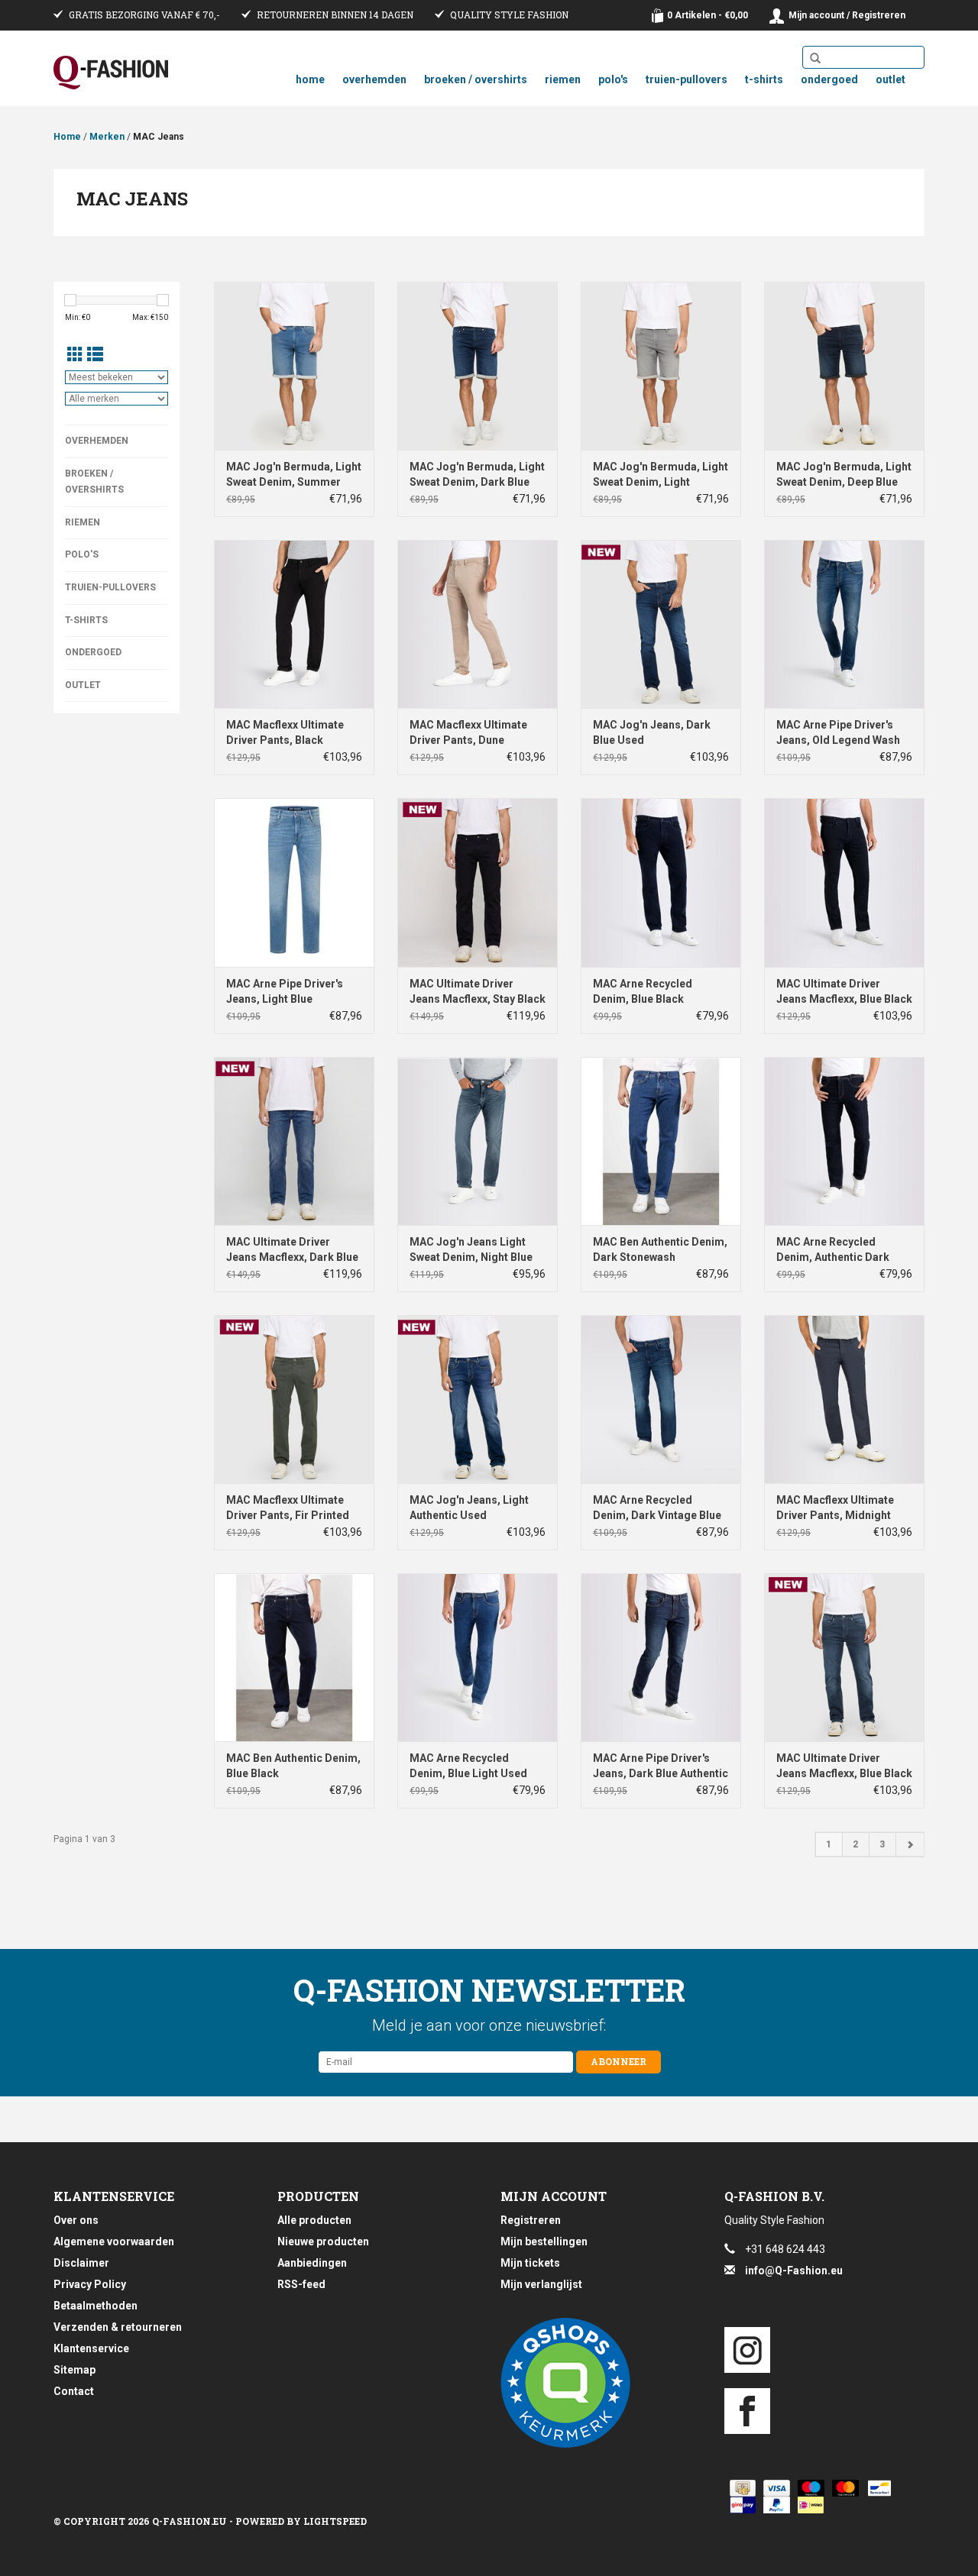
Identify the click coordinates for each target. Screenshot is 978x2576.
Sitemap (74, 2370)
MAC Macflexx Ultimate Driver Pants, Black (285, 732)
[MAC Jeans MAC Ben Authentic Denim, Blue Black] (294, 1657)
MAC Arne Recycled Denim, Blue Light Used (468, 1766)
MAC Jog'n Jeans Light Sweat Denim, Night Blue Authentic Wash (471, 1250)
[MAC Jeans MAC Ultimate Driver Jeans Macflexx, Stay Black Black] (478, 882)
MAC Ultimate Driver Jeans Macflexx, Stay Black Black (478, 992)
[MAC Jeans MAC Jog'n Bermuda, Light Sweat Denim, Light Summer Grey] (661, 366)
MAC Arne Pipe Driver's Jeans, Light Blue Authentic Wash (285, 992)
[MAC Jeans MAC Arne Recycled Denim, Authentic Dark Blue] (844, 1141)
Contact (74, 2391)
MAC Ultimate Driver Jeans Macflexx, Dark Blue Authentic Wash (292, 1250)
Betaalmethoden (96, 2306)
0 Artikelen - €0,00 (708, 15)
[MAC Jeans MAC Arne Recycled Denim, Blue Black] (661, 882)
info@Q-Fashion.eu (794, 2271)
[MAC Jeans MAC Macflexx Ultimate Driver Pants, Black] (294, 624)
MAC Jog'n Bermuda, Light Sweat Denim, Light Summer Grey (661, 475)
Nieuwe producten (323, 2241)
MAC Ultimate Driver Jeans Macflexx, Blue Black (844, 991)
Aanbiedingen (312, 2263)
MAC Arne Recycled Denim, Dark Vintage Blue (657, 1508)
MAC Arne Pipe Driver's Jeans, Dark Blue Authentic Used (661, 1766)
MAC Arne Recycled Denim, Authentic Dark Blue (833, 1250)
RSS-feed (301, 2284)
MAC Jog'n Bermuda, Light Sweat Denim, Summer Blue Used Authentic (294, 475)
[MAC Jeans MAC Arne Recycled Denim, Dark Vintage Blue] (661, 1399)
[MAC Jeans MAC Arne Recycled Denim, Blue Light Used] (478, 1657)
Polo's (613, 79)
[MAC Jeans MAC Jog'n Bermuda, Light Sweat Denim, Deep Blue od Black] (844, 366)
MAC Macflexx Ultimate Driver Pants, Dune (468, 732)
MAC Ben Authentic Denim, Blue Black (293, 1766)
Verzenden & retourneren (118, 2327)
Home (310, 79)
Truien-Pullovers (687, 79)
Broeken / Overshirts (476, 79)
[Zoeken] (815, 59)
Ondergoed (829, 79)
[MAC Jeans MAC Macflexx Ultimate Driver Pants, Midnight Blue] (844, 1399)
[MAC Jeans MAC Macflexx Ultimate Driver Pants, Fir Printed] (294, 1399)
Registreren (531, 2220)
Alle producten (314, 2220)
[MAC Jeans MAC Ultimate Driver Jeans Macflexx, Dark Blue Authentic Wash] (294, 1141)
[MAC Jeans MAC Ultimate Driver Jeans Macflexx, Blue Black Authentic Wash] (844, 1657)
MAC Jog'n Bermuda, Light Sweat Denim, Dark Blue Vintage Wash (477, 475)
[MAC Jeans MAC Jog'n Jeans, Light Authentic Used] (478, 1399)
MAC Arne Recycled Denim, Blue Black (643, 991)
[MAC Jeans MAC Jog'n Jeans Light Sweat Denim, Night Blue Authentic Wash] (478, 1141)
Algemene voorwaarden (114, 2241)
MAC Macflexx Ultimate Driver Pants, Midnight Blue (835, 1508)
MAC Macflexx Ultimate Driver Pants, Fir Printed (288, 1508)
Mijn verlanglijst (541, 2284)
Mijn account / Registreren (847, 15)
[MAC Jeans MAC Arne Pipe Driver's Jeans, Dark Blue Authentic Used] (661, 1657)
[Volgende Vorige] (910, 1844)
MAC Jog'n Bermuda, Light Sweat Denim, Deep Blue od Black (844, 475)
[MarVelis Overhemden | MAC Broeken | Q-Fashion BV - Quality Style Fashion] (111, 73)
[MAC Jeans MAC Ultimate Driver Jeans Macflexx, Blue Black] (844, 882)
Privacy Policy (90, 2284)
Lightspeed (335, 2521)
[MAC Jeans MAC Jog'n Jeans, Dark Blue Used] (661, 624)
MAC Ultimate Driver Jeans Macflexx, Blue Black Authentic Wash (844, 1766)
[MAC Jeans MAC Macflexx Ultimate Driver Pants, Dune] (478, 624)
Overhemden (374, 79)
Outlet (891, 79)
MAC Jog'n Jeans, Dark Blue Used (652, 732)
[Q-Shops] (601, 2383)
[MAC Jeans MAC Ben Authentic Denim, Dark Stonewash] (661, 1141)
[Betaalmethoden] (740, 2488)
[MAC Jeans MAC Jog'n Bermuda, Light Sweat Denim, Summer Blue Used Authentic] (294, 366)
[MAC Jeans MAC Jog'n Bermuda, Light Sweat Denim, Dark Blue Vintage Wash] (478, 366)
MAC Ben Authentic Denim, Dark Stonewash (660, 1249)
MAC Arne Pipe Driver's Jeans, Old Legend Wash (838, 732)
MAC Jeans (159, 137)
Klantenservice (91, 2348)
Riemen (563, 79)
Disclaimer (81, 2263)
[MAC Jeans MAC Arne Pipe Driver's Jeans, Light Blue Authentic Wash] (294, 882)
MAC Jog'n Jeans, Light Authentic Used (469, 1508)
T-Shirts (764, 79)
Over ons (76, 2220)
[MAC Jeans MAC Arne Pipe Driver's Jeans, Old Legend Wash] (844, 624)
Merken (107, 137)
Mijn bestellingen (544, 2241)
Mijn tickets (530, 2263)
